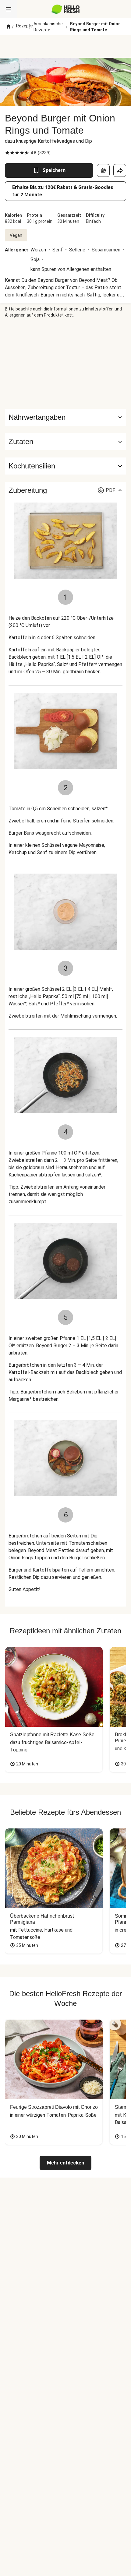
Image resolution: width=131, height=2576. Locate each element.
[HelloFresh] (66, 9)
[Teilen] (120, 170)
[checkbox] (7, 153)
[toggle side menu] (9, 9)
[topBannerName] (65, 47)
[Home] (9, 27)
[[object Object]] (103, 170)
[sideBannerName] (65, 363)
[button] (65, 442)
